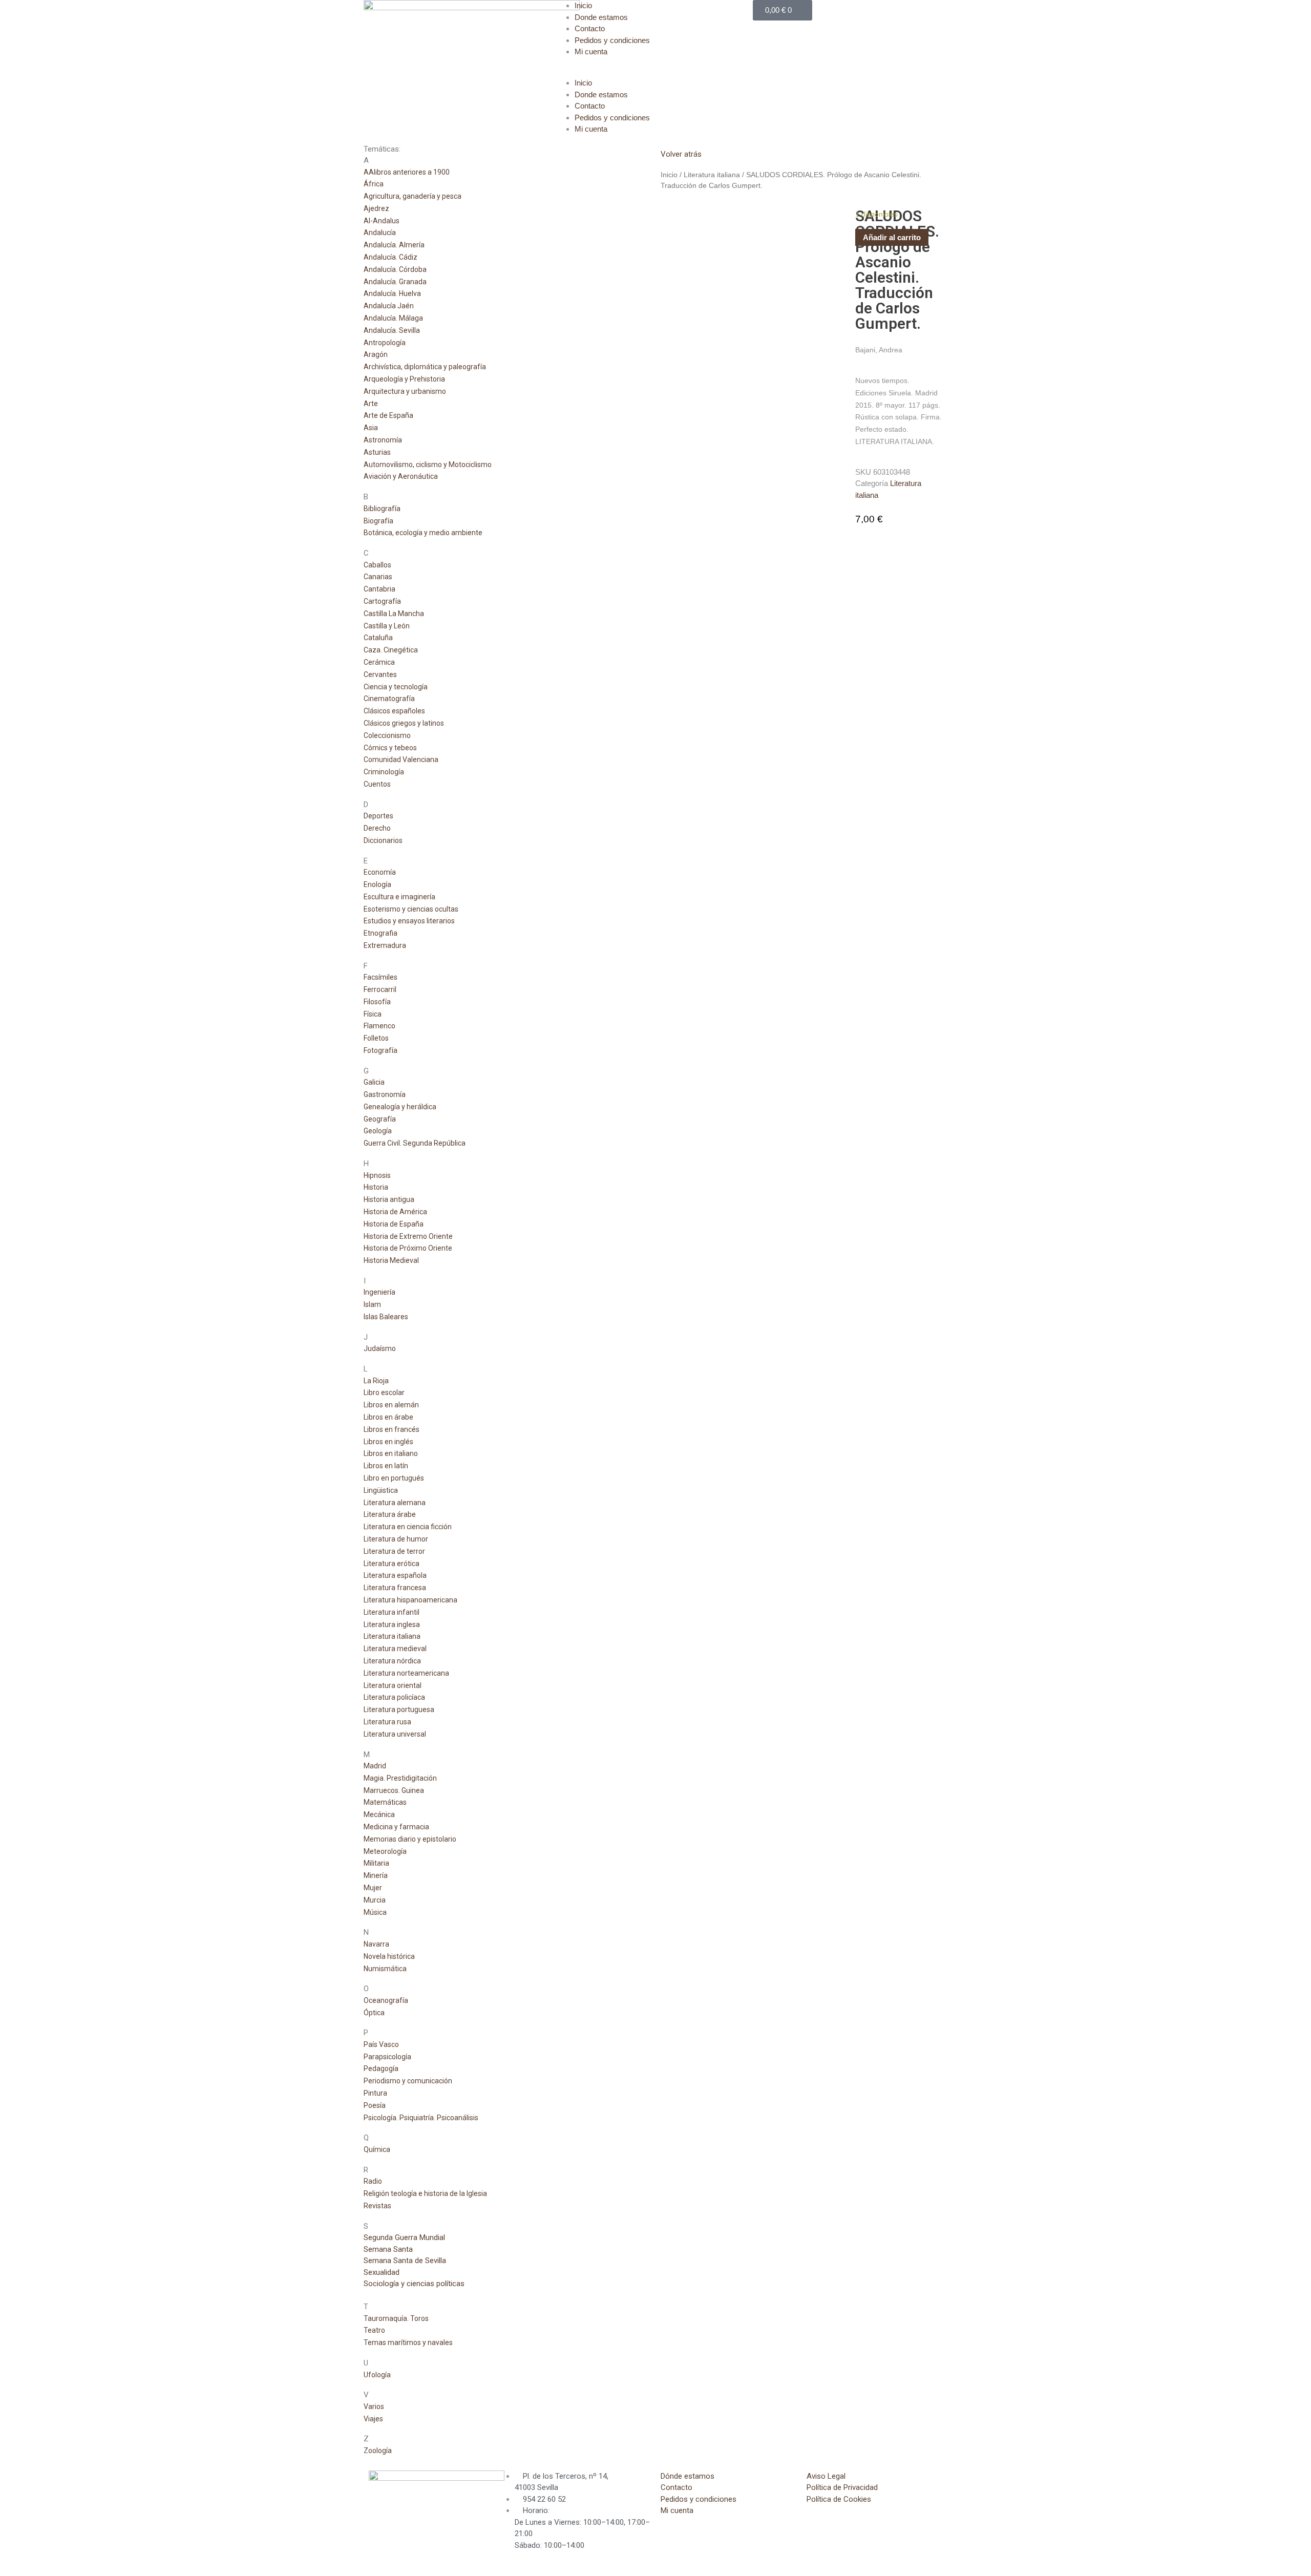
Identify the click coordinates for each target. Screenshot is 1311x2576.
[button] (655, 72)
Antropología (385, 343)
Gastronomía (385, 1094)
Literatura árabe (390, 1514)
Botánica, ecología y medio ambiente (423, 533)
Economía (380, 872)
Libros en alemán (391, 1405)
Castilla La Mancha (394, 614)
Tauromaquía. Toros (396, 2318)
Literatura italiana (392, 1636)
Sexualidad (382, 2272)
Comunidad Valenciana (401, 759)
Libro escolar (384, 1392)
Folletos (376, 1038)
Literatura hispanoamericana (410, 1600)
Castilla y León (387, 626)
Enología (377, 884)
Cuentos (377, 784)
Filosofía (377, 1002)
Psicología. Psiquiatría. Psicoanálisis (421, 2118)
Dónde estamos (688, 2476)
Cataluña (378, 638)
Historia (376, 1187)
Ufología (377, 2375)
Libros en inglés (388, 1442)
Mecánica (379, 1814)
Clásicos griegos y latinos (404, 723)
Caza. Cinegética (391, 650)
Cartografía (382, 601)
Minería (376, 1875)
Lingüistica (381, 1490)
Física (373, 1014)
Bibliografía (382, 509)
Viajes (373, 2419)
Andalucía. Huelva (392, 293)
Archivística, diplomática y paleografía (425, 367)
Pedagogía (381, 2068)
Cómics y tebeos (390, 748)
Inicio (583, 5)
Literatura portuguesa (399, 1709)
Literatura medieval (395, 1649)
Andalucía (380, 233)
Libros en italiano (391, 1453)
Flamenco (379, 1026)
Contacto (590, 28)
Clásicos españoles (394, 711)
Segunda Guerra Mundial (404, 2237)
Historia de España (394, 1224)
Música (375, 1912)
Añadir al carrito (892, 237)
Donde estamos (601, 17)
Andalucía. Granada (395, 282)
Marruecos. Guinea (394, 1790)
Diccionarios (383, 840)
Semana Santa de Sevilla (405, 2261)
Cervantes (380, 674)
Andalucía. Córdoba (395, 269)
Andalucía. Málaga (393, 318)
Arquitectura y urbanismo (405, 391)
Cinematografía (389, 699)
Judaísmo (380, 1348)
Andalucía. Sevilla (392, 330)
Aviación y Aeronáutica (401, 476)
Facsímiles (380, 977)
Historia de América (395, 1212)
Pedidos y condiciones (612, 40)
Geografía (380, 1119)
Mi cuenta (591, 51)
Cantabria (379, 589)
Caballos (377, 565)
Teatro (374, 2330)
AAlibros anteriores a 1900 (407, 172)
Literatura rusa (387, 1722)
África (374, 184)
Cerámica (379, 662)
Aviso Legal (826, 2476)
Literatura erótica (392, 1564)
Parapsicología (387, 2057)
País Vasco (381, 2044)
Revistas (377, 2206)
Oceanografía (386, 2000)
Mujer (373, 1888)
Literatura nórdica (392, 1661)
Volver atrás (681, 154)
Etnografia (380, 933)
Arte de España (388, 415)
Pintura (375, 2093)
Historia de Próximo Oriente (408, 1248)
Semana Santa (388, 2249)
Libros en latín (386, 1466)
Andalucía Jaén (389, 306)
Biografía (378, 521)
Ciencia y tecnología (396, 687)
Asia (371, 428)
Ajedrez (376, 208)
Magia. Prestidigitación (400, 1778)
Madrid (375, 1766)
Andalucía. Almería (394, 245)
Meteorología (385, 1851)
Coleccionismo (387, 735)
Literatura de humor (396, 1539)
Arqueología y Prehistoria (404, 379)
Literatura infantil (392, 1612)
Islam (372, 1304)
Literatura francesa (395, 1588)
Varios (374, 2406)
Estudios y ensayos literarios (409, 921)
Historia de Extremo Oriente (408, 1236)
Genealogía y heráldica (400, 1107)
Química (377, 2149)
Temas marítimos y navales (408, 2342)
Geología (378, 1131)
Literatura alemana (395, 1503)
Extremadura (385, 945)
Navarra (376, 1944)
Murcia (375, 1900)
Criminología (384, 772)
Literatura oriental (393, 1685)
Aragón (376, 354)
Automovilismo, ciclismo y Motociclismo (428, 464)
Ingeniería (379, 1292)
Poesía (375, 2105)
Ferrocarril (380, 989)
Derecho (377, 828)
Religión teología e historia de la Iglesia (425, 2193)
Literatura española (395, 1575)
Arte (371, 404)
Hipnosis (377, 1175)
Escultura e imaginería (399, 897)
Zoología (378, 2451)
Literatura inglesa (392, 1624)
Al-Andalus (382, 221)
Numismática (385, 1969)
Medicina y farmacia (396, 1827)
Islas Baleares (386, 1317)
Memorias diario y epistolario (410, 1839)
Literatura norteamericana (406, 1673)
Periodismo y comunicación (408, 2081)
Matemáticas (385, 1802)
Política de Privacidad (842, 2487)
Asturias (377, 452)
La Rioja (376, 1381)
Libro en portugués (394, 1478)
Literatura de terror (394, 1551)
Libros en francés (392, 1429)
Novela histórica (389, 1956)
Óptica (374, 2013)
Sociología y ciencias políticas (414, 2284)
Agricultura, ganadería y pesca (413, 196)
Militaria (376, 1863)
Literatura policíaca (394, 1697)
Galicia (374, 1082)
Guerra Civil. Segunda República (415, 1143)
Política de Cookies (839, 2499)
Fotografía (380, 1050)
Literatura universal (395, 1734)
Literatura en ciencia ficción (408, 1527)
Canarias (378, 577)
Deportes (378, 816)
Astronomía (383, 440)
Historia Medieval (391, 1260)
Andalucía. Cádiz (390, 257)
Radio (373, 2181)
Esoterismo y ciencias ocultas (411, 909)
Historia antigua (389, 1199)
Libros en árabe (388, 1417)
